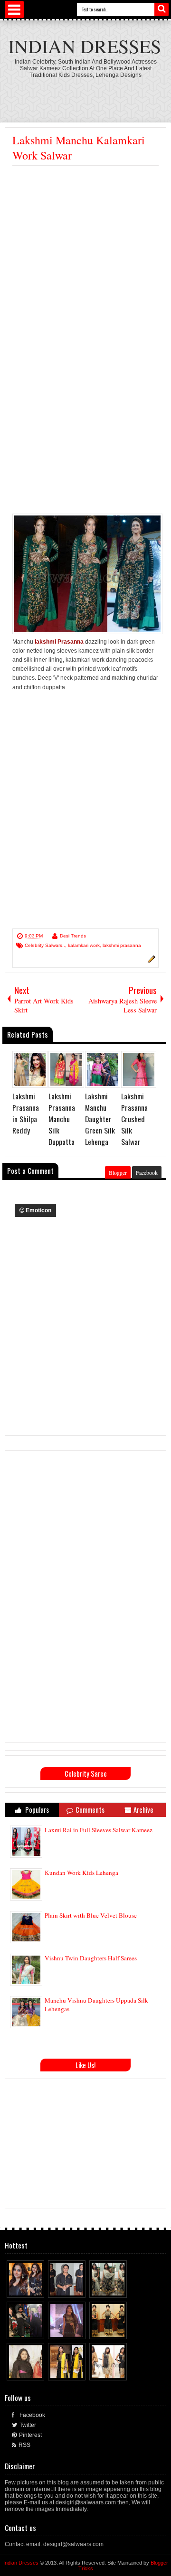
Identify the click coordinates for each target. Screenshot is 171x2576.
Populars (36, 1810)
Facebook (147, 1172)
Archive (143, 1810)
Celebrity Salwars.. (45, 945)
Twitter (28, 2425)
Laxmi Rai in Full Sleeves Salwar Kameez (99, 1830)
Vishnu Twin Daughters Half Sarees (91, 1958)
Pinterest (30, 2435)
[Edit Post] (150, 962)
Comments (90, 1810)
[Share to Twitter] (28, 2288)
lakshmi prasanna (122, 945)
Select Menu (14, 9)
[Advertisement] (85, 256)
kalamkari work (84, 945)
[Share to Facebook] (19, 2288)
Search (161, 9)
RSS (24, 2445)
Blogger (118, 1172)
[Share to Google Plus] (38, 2288)
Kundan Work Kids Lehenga (81, 1873)
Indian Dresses (85, 46)
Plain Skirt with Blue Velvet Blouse (91, 1915)
